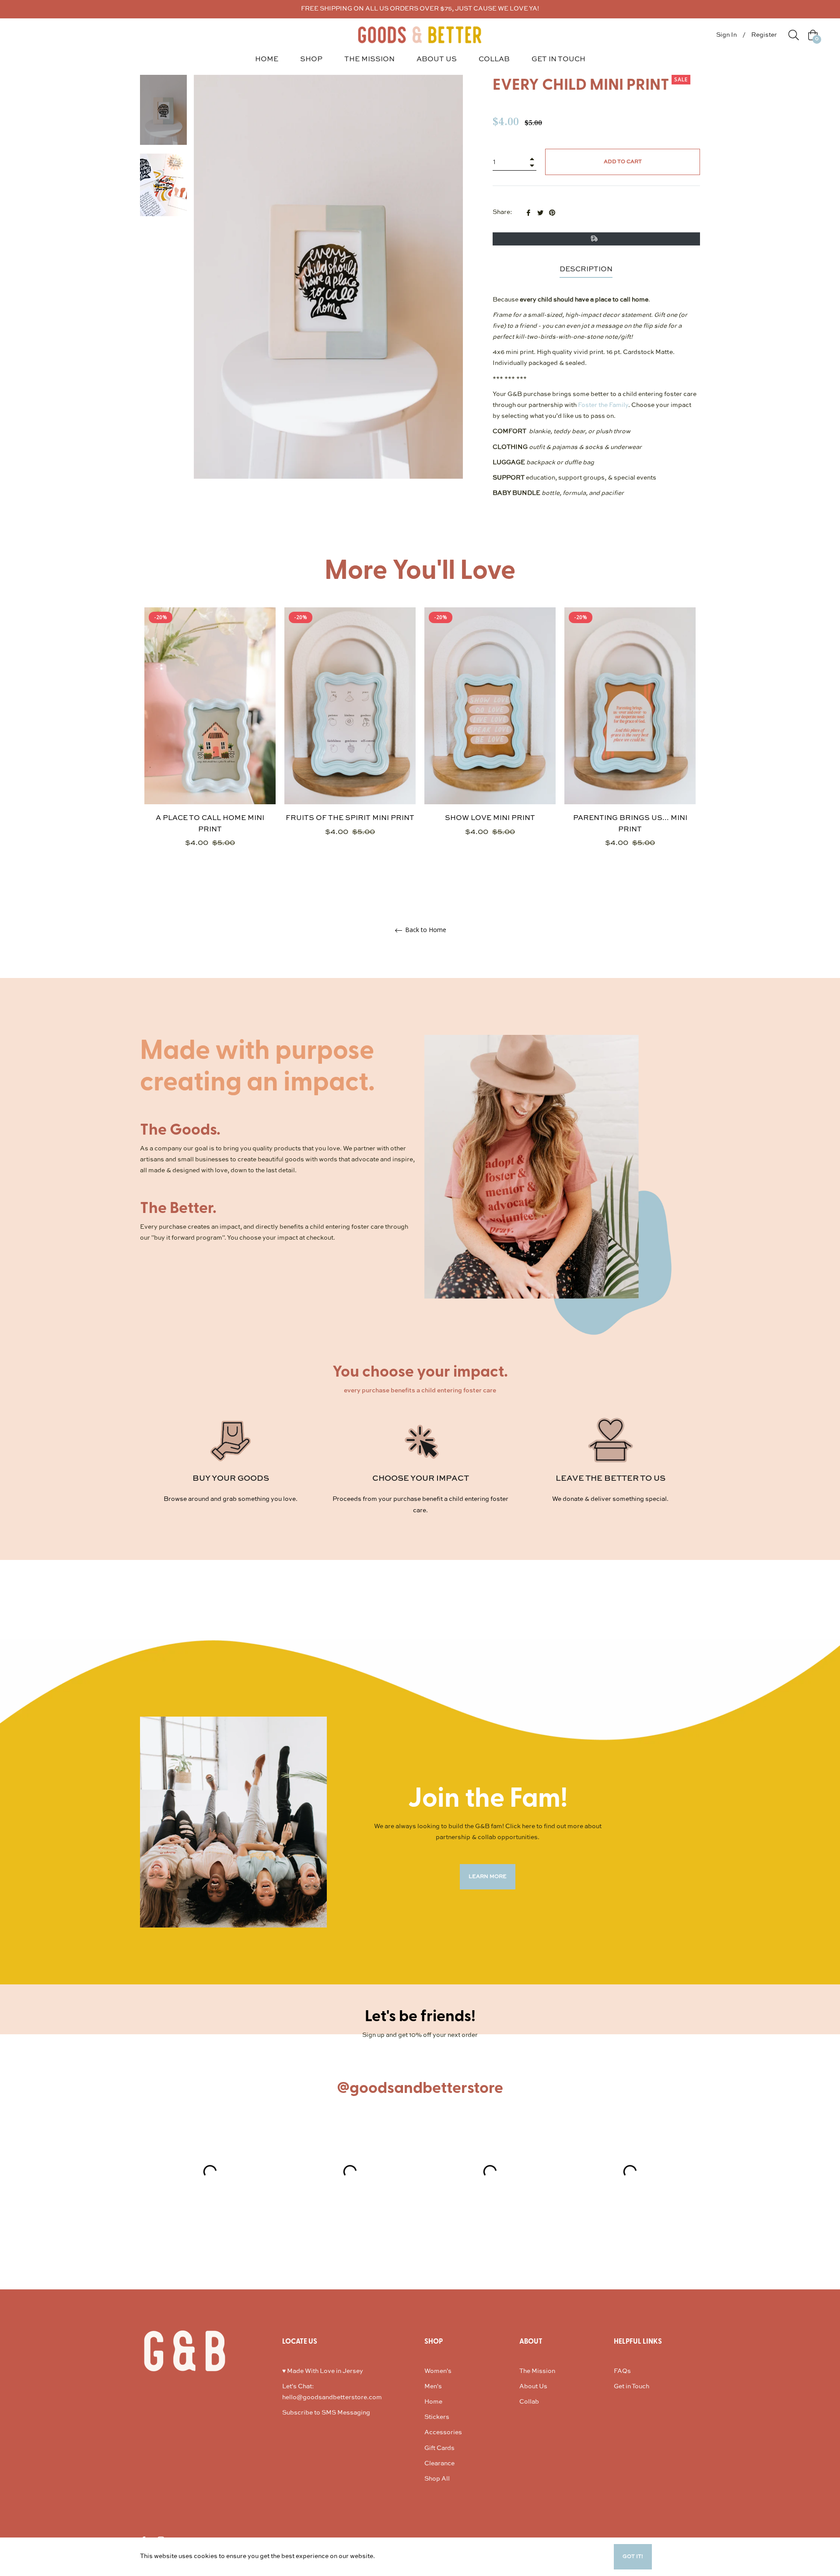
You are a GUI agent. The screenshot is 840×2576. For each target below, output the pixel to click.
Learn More (393, 2556)
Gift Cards (439, 2448)
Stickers (437, 2417)
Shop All (437, 2479)
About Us (533, 2387)
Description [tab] (586, 270)
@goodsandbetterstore (420, 2088)
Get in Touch (632, 2387)
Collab (529, 2402)
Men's (433, 2387)
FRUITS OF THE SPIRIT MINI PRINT (350, 818)
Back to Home (425, 930)
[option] (210, 743)
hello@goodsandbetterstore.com (332, 2397)
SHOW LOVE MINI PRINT (490, 818)
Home (433, 2402)
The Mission (537, 2371)
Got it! (633, 2557)
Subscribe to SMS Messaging (326, 2413)
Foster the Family (603, 405)
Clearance (439, 2464)
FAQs (622, 2371)
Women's (438, 2371)
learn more (488, 1877)
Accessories (443, 2432)
